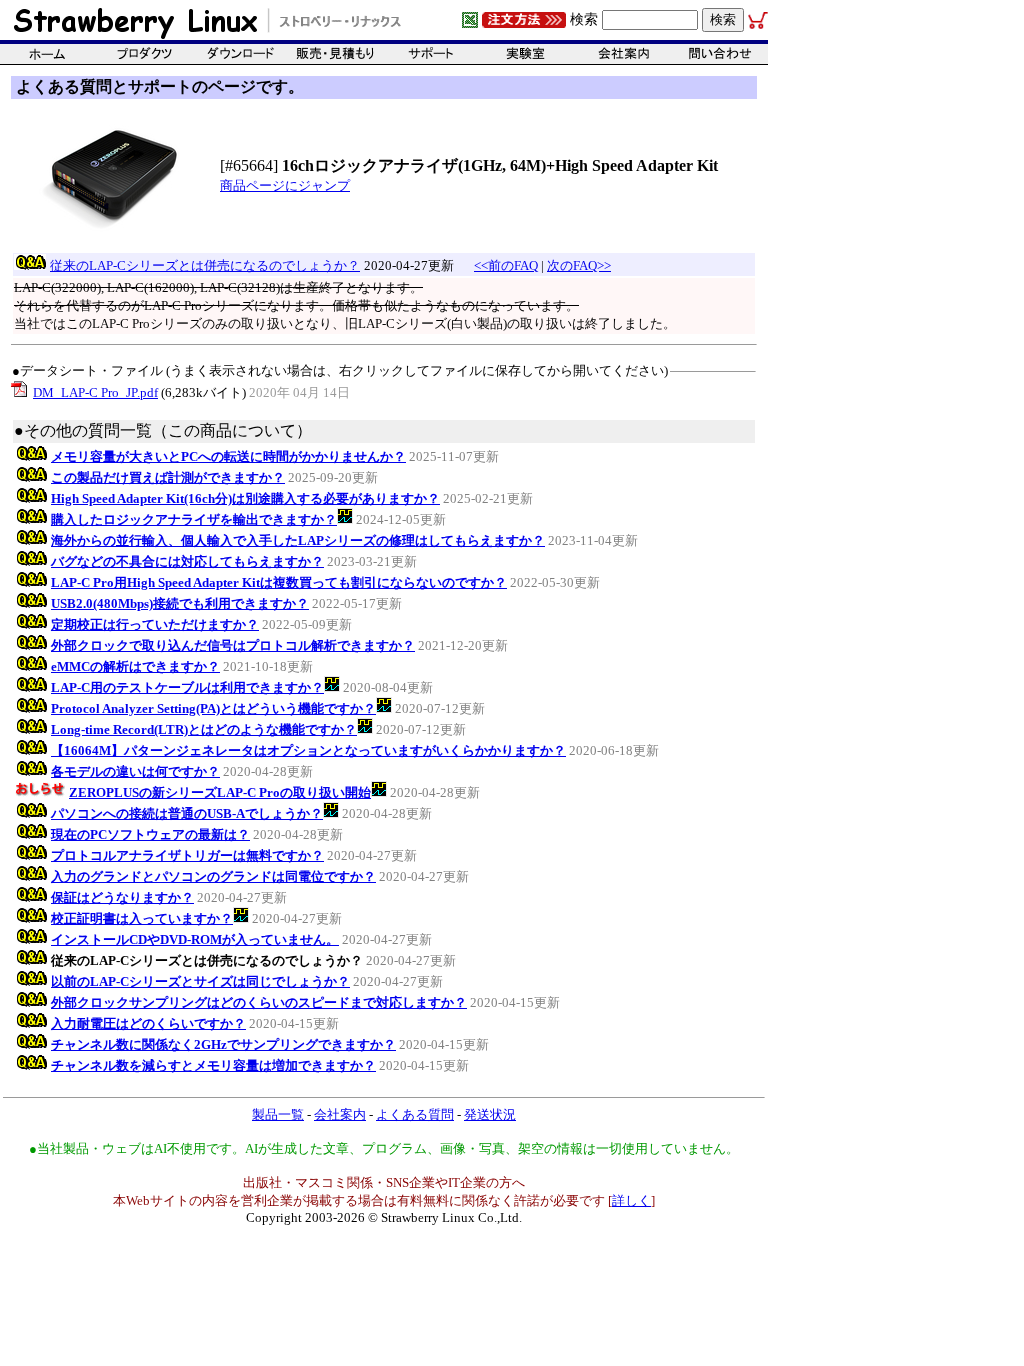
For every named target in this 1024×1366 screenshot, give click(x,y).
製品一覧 (278, 1114)
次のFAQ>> (579, 265)
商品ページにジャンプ (285, 185)
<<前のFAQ (506, 265)
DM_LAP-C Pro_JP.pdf (95, 392)
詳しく (631, 1200)
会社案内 (340, 1114)
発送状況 (490, 1114)
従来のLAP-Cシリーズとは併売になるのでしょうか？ (205, 265)
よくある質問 (415, 1114)
